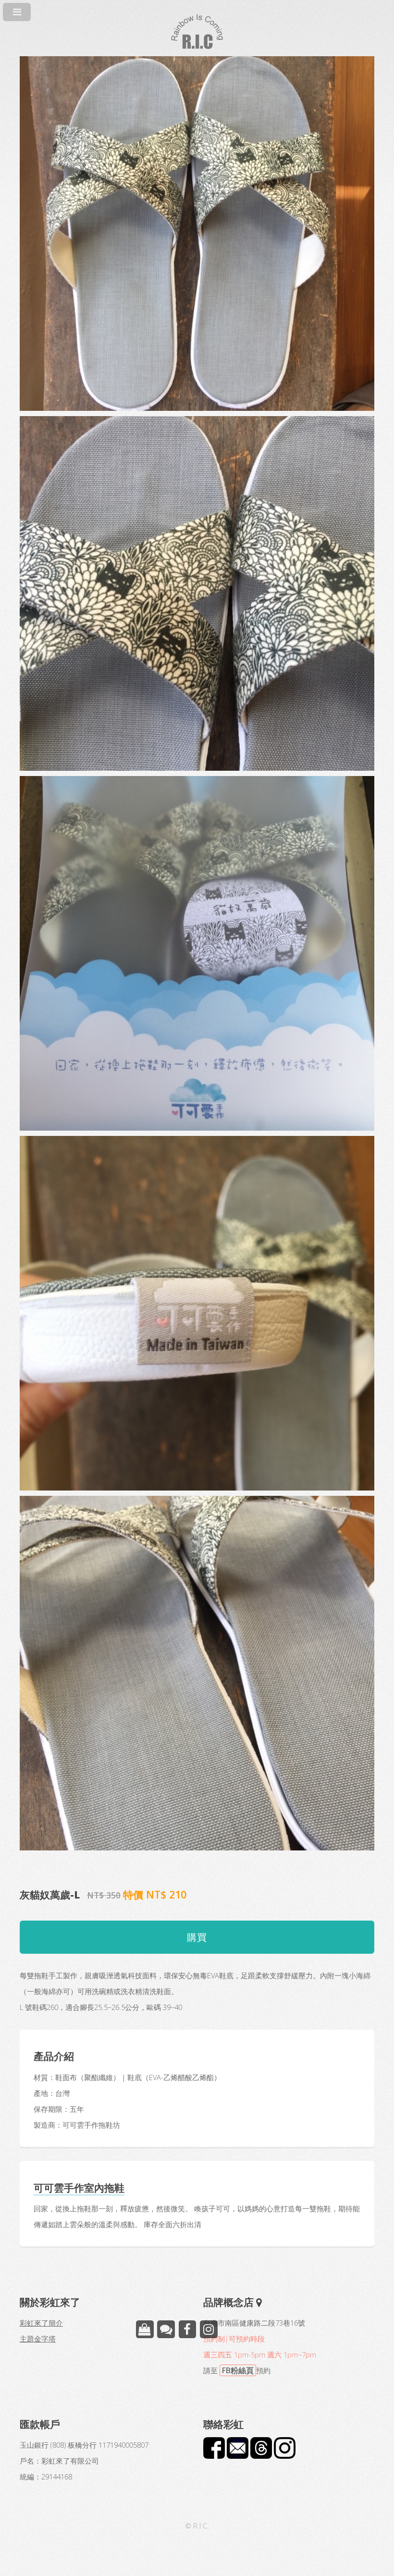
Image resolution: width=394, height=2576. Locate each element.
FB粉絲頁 (238, 2370)
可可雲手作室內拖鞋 (79, 2188)
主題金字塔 (38, 2339)
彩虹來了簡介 (41, 2323)
